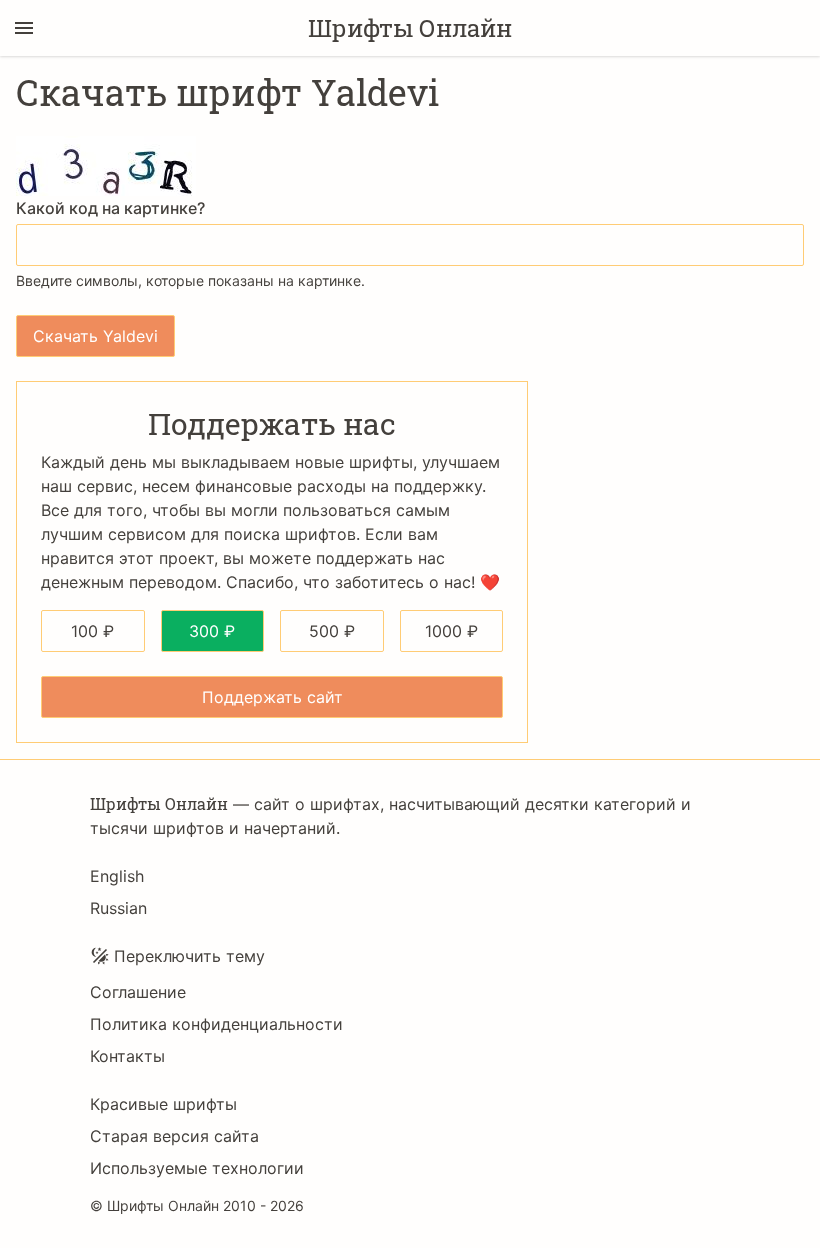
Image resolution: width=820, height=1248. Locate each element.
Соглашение (138, 992)
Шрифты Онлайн (410, 28)
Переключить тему (189, 956)
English (117, 876)
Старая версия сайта (174, 1136)
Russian (118, 908)
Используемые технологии (197, 1168)
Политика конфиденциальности (216, 1024)
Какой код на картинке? (110, 208)
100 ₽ (92, 631)
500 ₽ (332, 631)
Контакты (127, 1056)
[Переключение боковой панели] (24, 28)
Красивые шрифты (163, 1104)
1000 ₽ (451, 631)
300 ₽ (212, 631)
